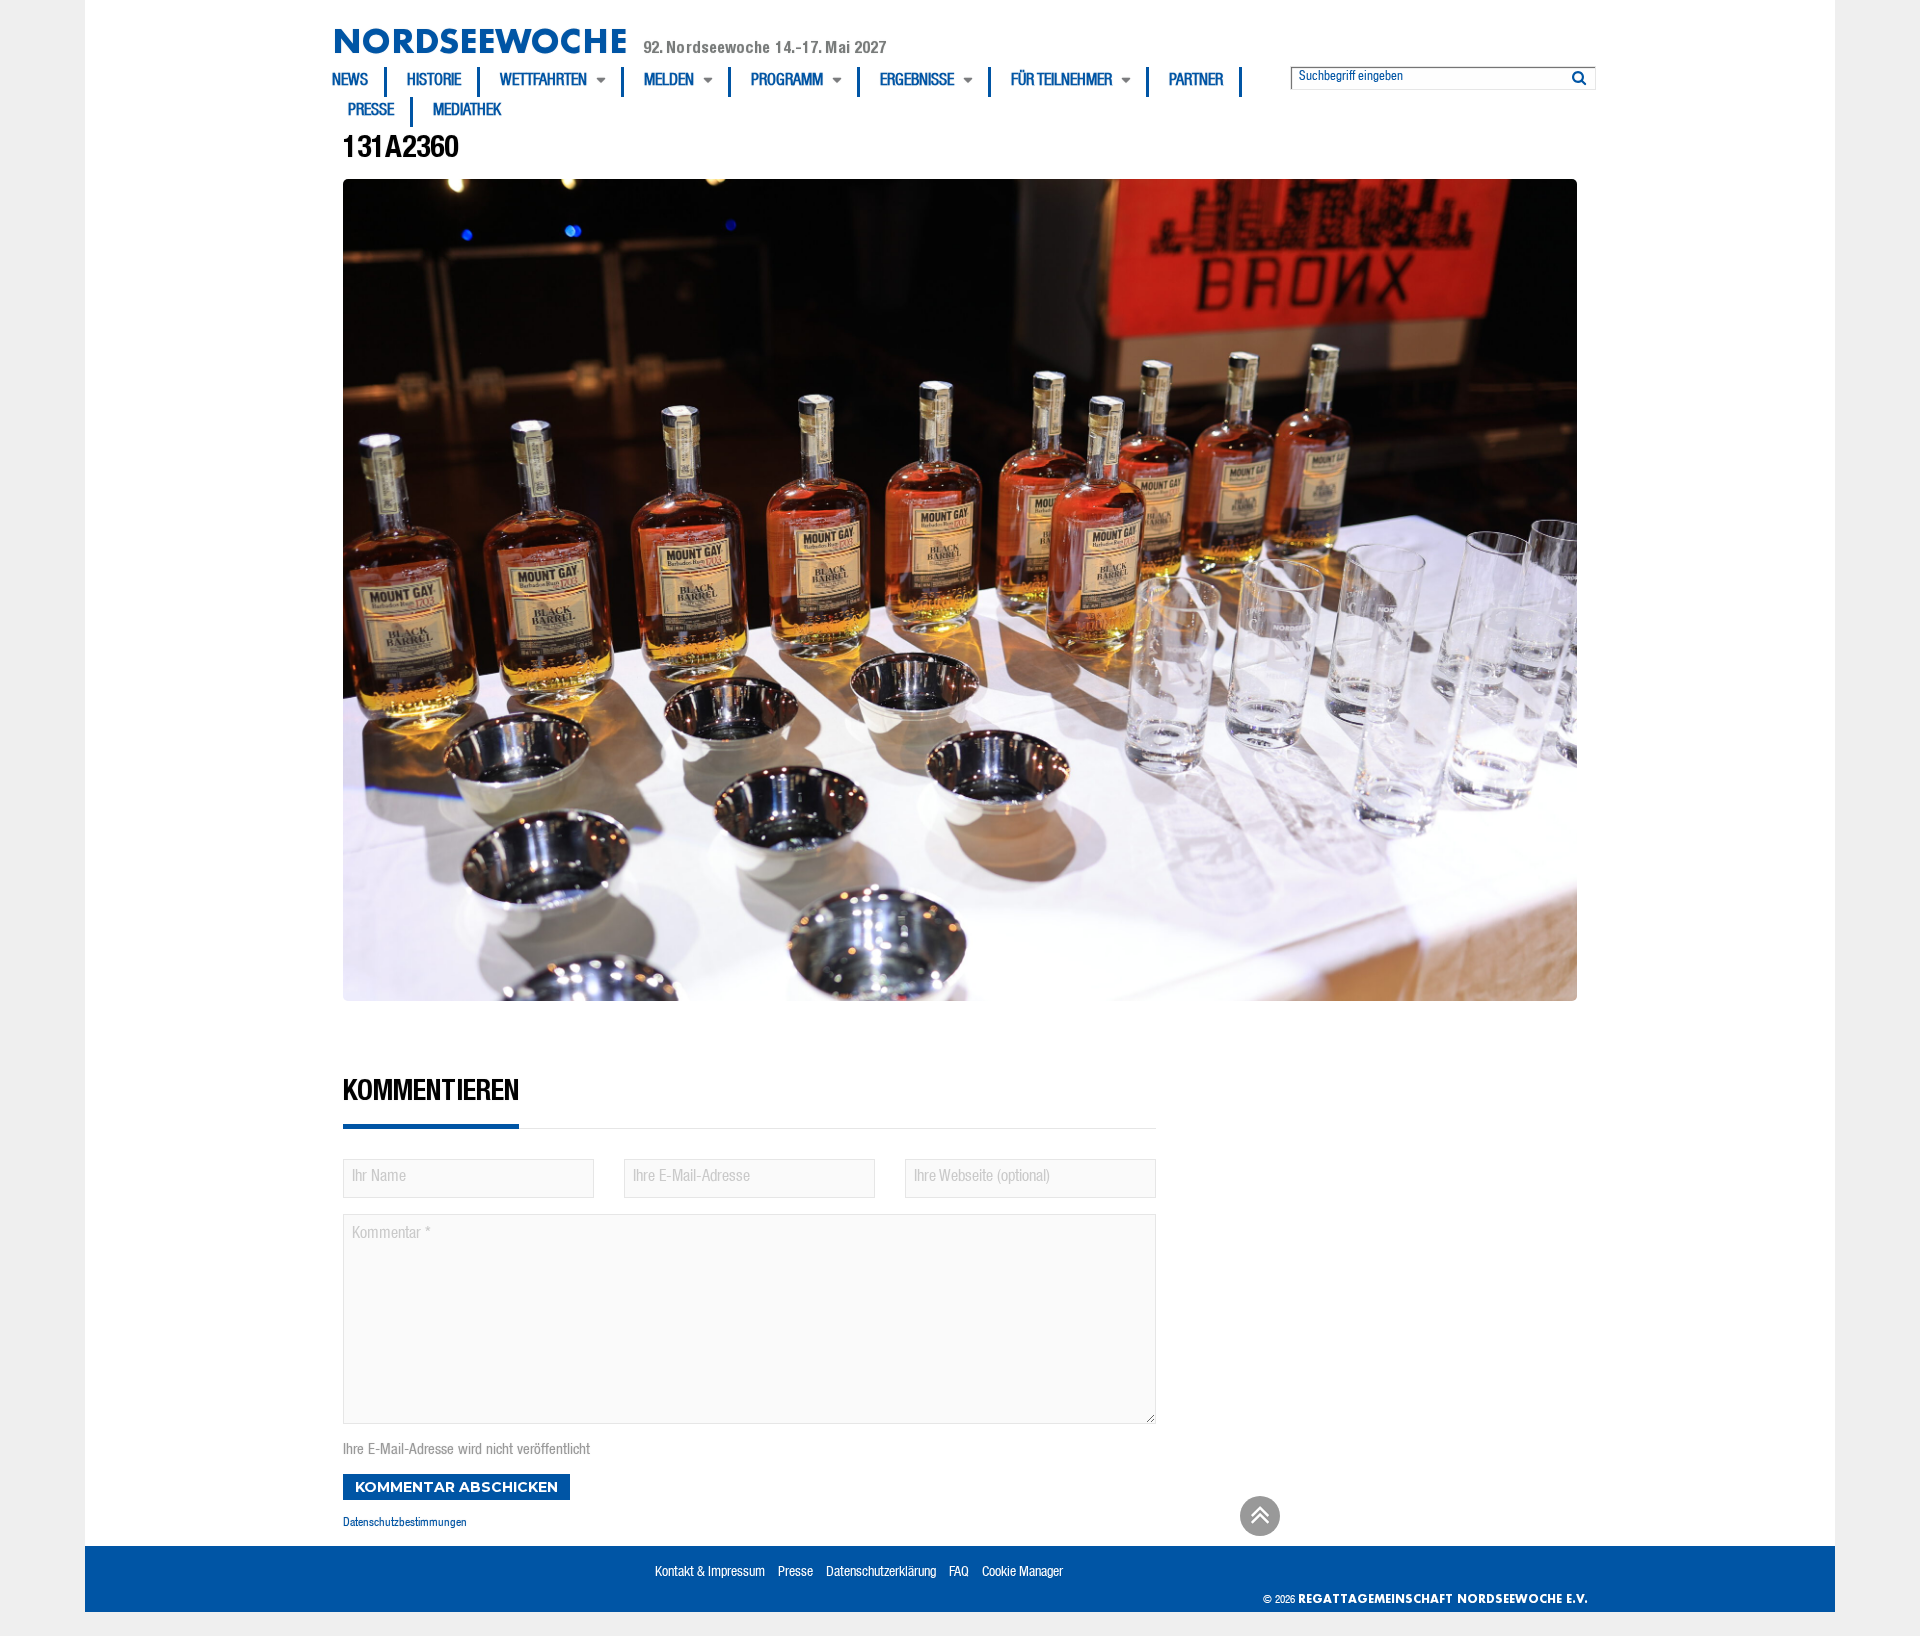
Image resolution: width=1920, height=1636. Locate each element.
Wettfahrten (543, 82)
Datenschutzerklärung (881, 1573)
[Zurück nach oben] (1257, 1523)
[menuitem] (359, 82)
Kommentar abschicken (456, 1487)
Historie (434, 82)
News (350, 82)
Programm (787, 82)
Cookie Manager (1022, 1573)
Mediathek (467, 112)
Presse (371, 112)
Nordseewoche (479, 40)
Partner (1196, 82)
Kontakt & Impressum (710, 1573)
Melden (669, 82)
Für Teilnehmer (1061, 82)
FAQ (959, 1573)
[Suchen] (1579, 74)
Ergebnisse (917, 82)
